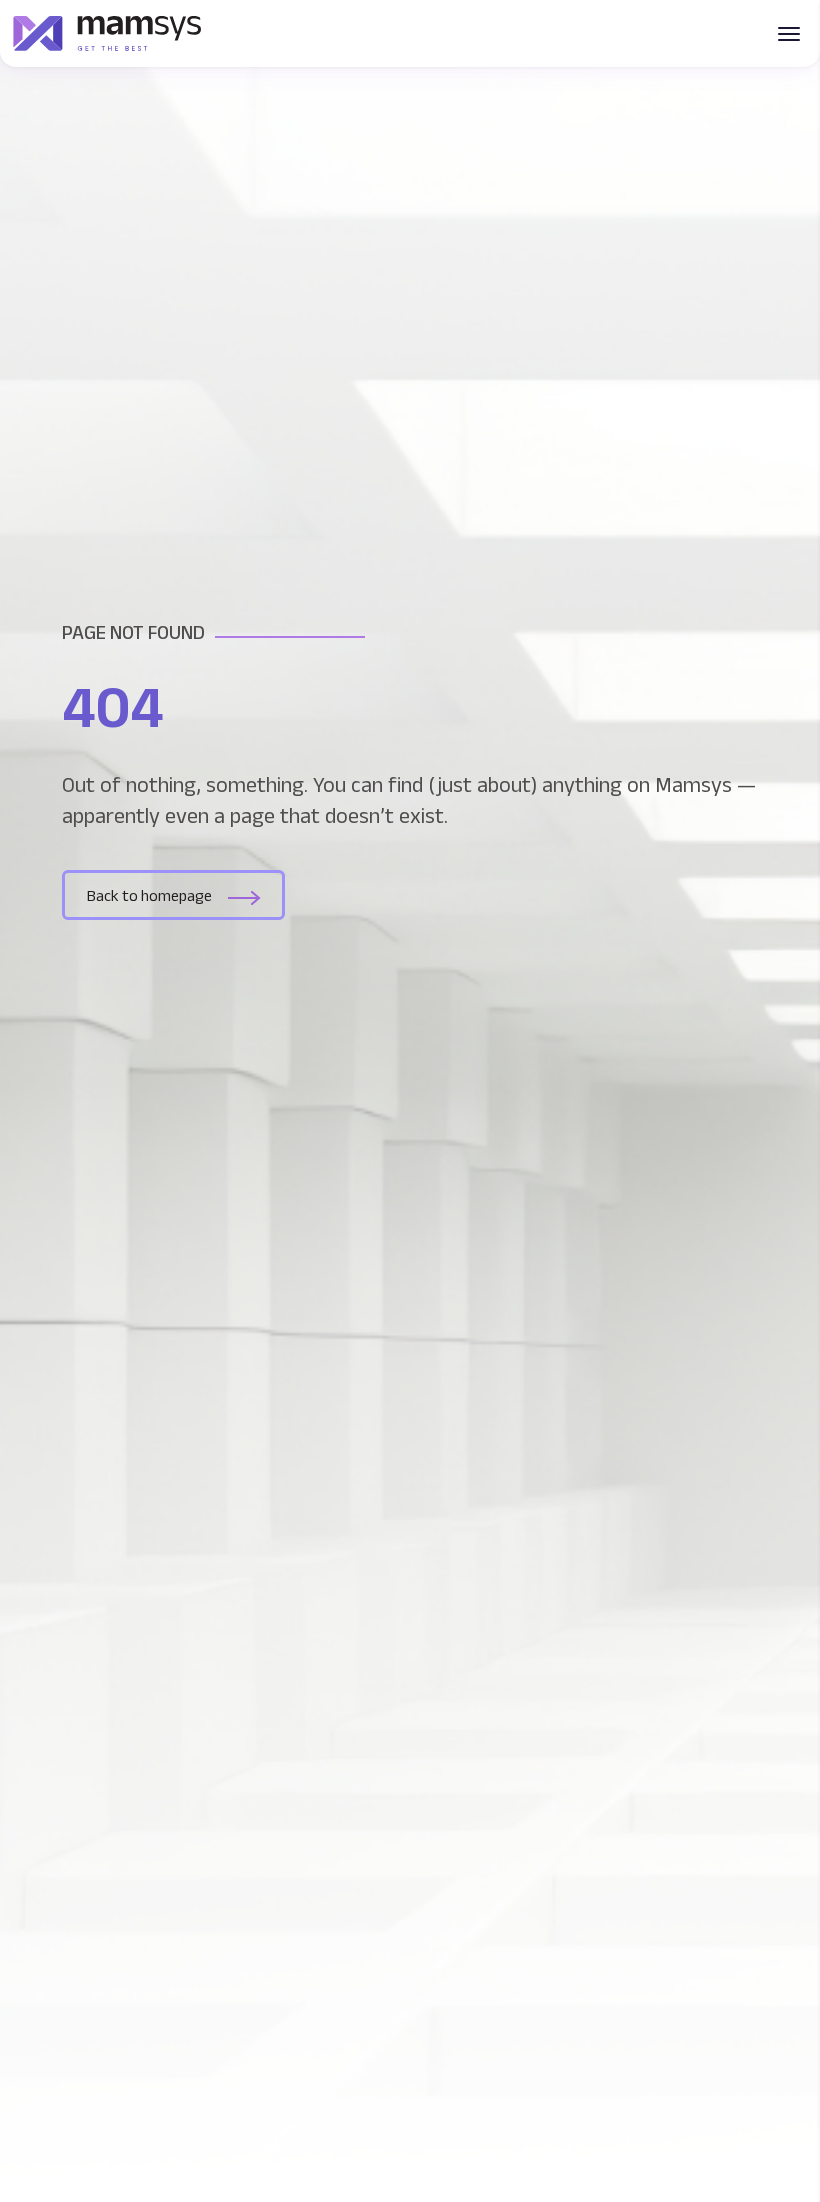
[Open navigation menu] (789, 34)
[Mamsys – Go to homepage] (107, 33)
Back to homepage (149, 895)
